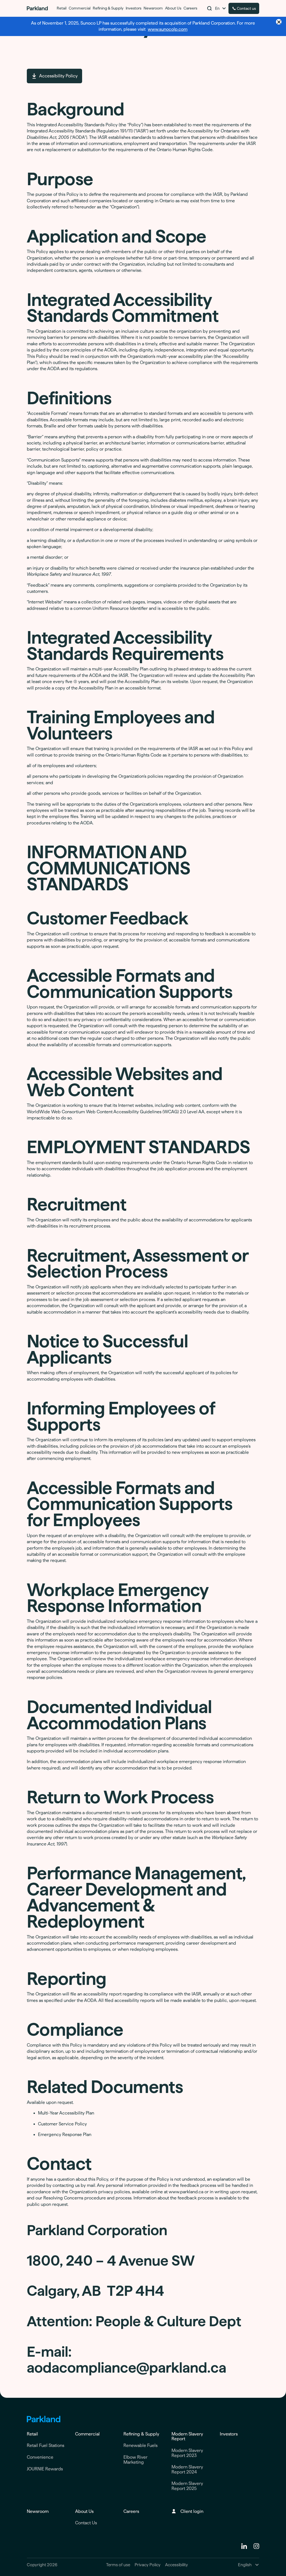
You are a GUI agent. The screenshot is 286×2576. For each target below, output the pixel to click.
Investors (229, 2434)
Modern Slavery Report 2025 (187, 2486)
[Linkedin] (244, 2546)
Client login (192, 2511)
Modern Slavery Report (187, 2436)
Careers (131, 2511)
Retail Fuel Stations (46, 2445)
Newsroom (38, 2511)
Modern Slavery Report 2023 (187, 2453)
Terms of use (118, 2565)
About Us (84, 2511)
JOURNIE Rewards (45, 2469)
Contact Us (86, 2523)
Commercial (87, 2434)
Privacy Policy (148, 2565)
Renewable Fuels (140, 2445)
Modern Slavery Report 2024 (187, 2469)
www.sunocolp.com (168, 29)
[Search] (209, 8)
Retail (32, 2434)
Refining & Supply (141, 2434)
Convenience (40, 2457)
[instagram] (256, 2546)
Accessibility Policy (58, 76)
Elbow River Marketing (135, 2460)
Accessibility (177, 2565)
